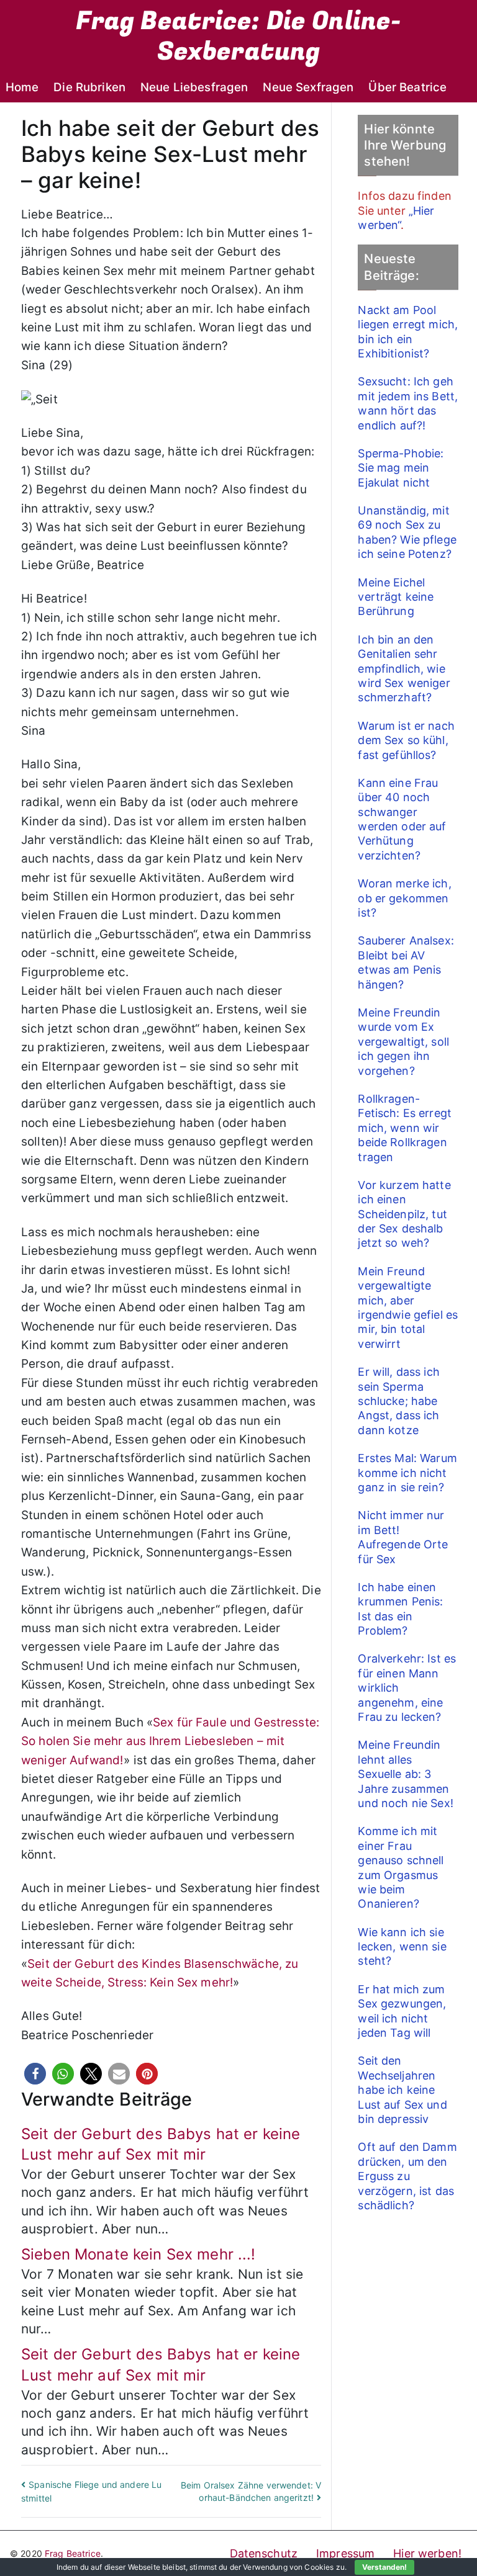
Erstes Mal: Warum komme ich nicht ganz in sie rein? (407, 1473)
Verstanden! (384, 2567)
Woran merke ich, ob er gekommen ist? (404, 898)
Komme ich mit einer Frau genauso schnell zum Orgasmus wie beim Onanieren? (401, 1867)
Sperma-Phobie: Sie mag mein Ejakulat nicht (401, 468)
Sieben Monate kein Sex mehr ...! (138, 2254)
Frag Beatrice (73, 2553)
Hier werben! (427, 2553)
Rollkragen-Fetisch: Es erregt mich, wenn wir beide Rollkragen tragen (405, 1128)
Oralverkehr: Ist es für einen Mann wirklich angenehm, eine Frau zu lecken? (407, 1688)
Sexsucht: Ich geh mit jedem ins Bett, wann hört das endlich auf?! (408, 403)
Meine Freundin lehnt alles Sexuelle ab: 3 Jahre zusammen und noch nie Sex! (405, 1774)
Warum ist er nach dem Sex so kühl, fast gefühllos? (406, 740)
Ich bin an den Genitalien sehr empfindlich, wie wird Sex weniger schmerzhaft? (404, 669)
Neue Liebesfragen (194, 87)
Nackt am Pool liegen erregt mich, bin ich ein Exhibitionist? (408, 332)
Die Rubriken (89, 87)
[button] (35, 2074)
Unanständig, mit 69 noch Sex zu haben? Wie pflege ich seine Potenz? (407, 532)
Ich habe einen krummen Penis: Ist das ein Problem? (400, 1609)
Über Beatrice (407, 87)
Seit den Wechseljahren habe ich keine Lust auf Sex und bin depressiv (402, 2090)
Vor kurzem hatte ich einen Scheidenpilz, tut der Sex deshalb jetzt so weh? (404, 1214)
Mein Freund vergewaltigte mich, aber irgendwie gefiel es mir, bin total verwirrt (408, 1308)
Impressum (345, 2553)
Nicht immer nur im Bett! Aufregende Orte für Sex (403, 1537)
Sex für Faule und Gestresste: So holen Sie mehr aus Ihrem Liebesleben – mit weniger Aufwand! (170, 1741)
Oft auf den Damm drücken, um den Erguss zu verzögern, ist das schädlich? (407, 2176)
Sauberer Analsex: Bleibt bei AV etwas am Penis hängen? (406, 962)
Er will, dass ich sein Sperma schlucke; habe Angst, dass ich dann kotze (398, 1401)
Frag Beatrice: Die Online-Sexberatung (239, 36)
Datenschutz (264, 2553)
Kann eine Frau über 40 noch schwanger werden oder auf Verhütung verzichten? (402, 819)
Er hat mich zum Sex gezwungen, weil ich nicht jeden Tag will (402, 2011)
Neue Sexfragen (308, 87)
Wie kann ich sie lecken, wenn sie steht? (402, 1947)
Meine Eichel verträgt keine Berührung (396, 597)
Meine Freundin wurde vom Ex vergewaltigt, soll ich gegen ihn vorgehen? (403, 1042)
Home (22, 87)
